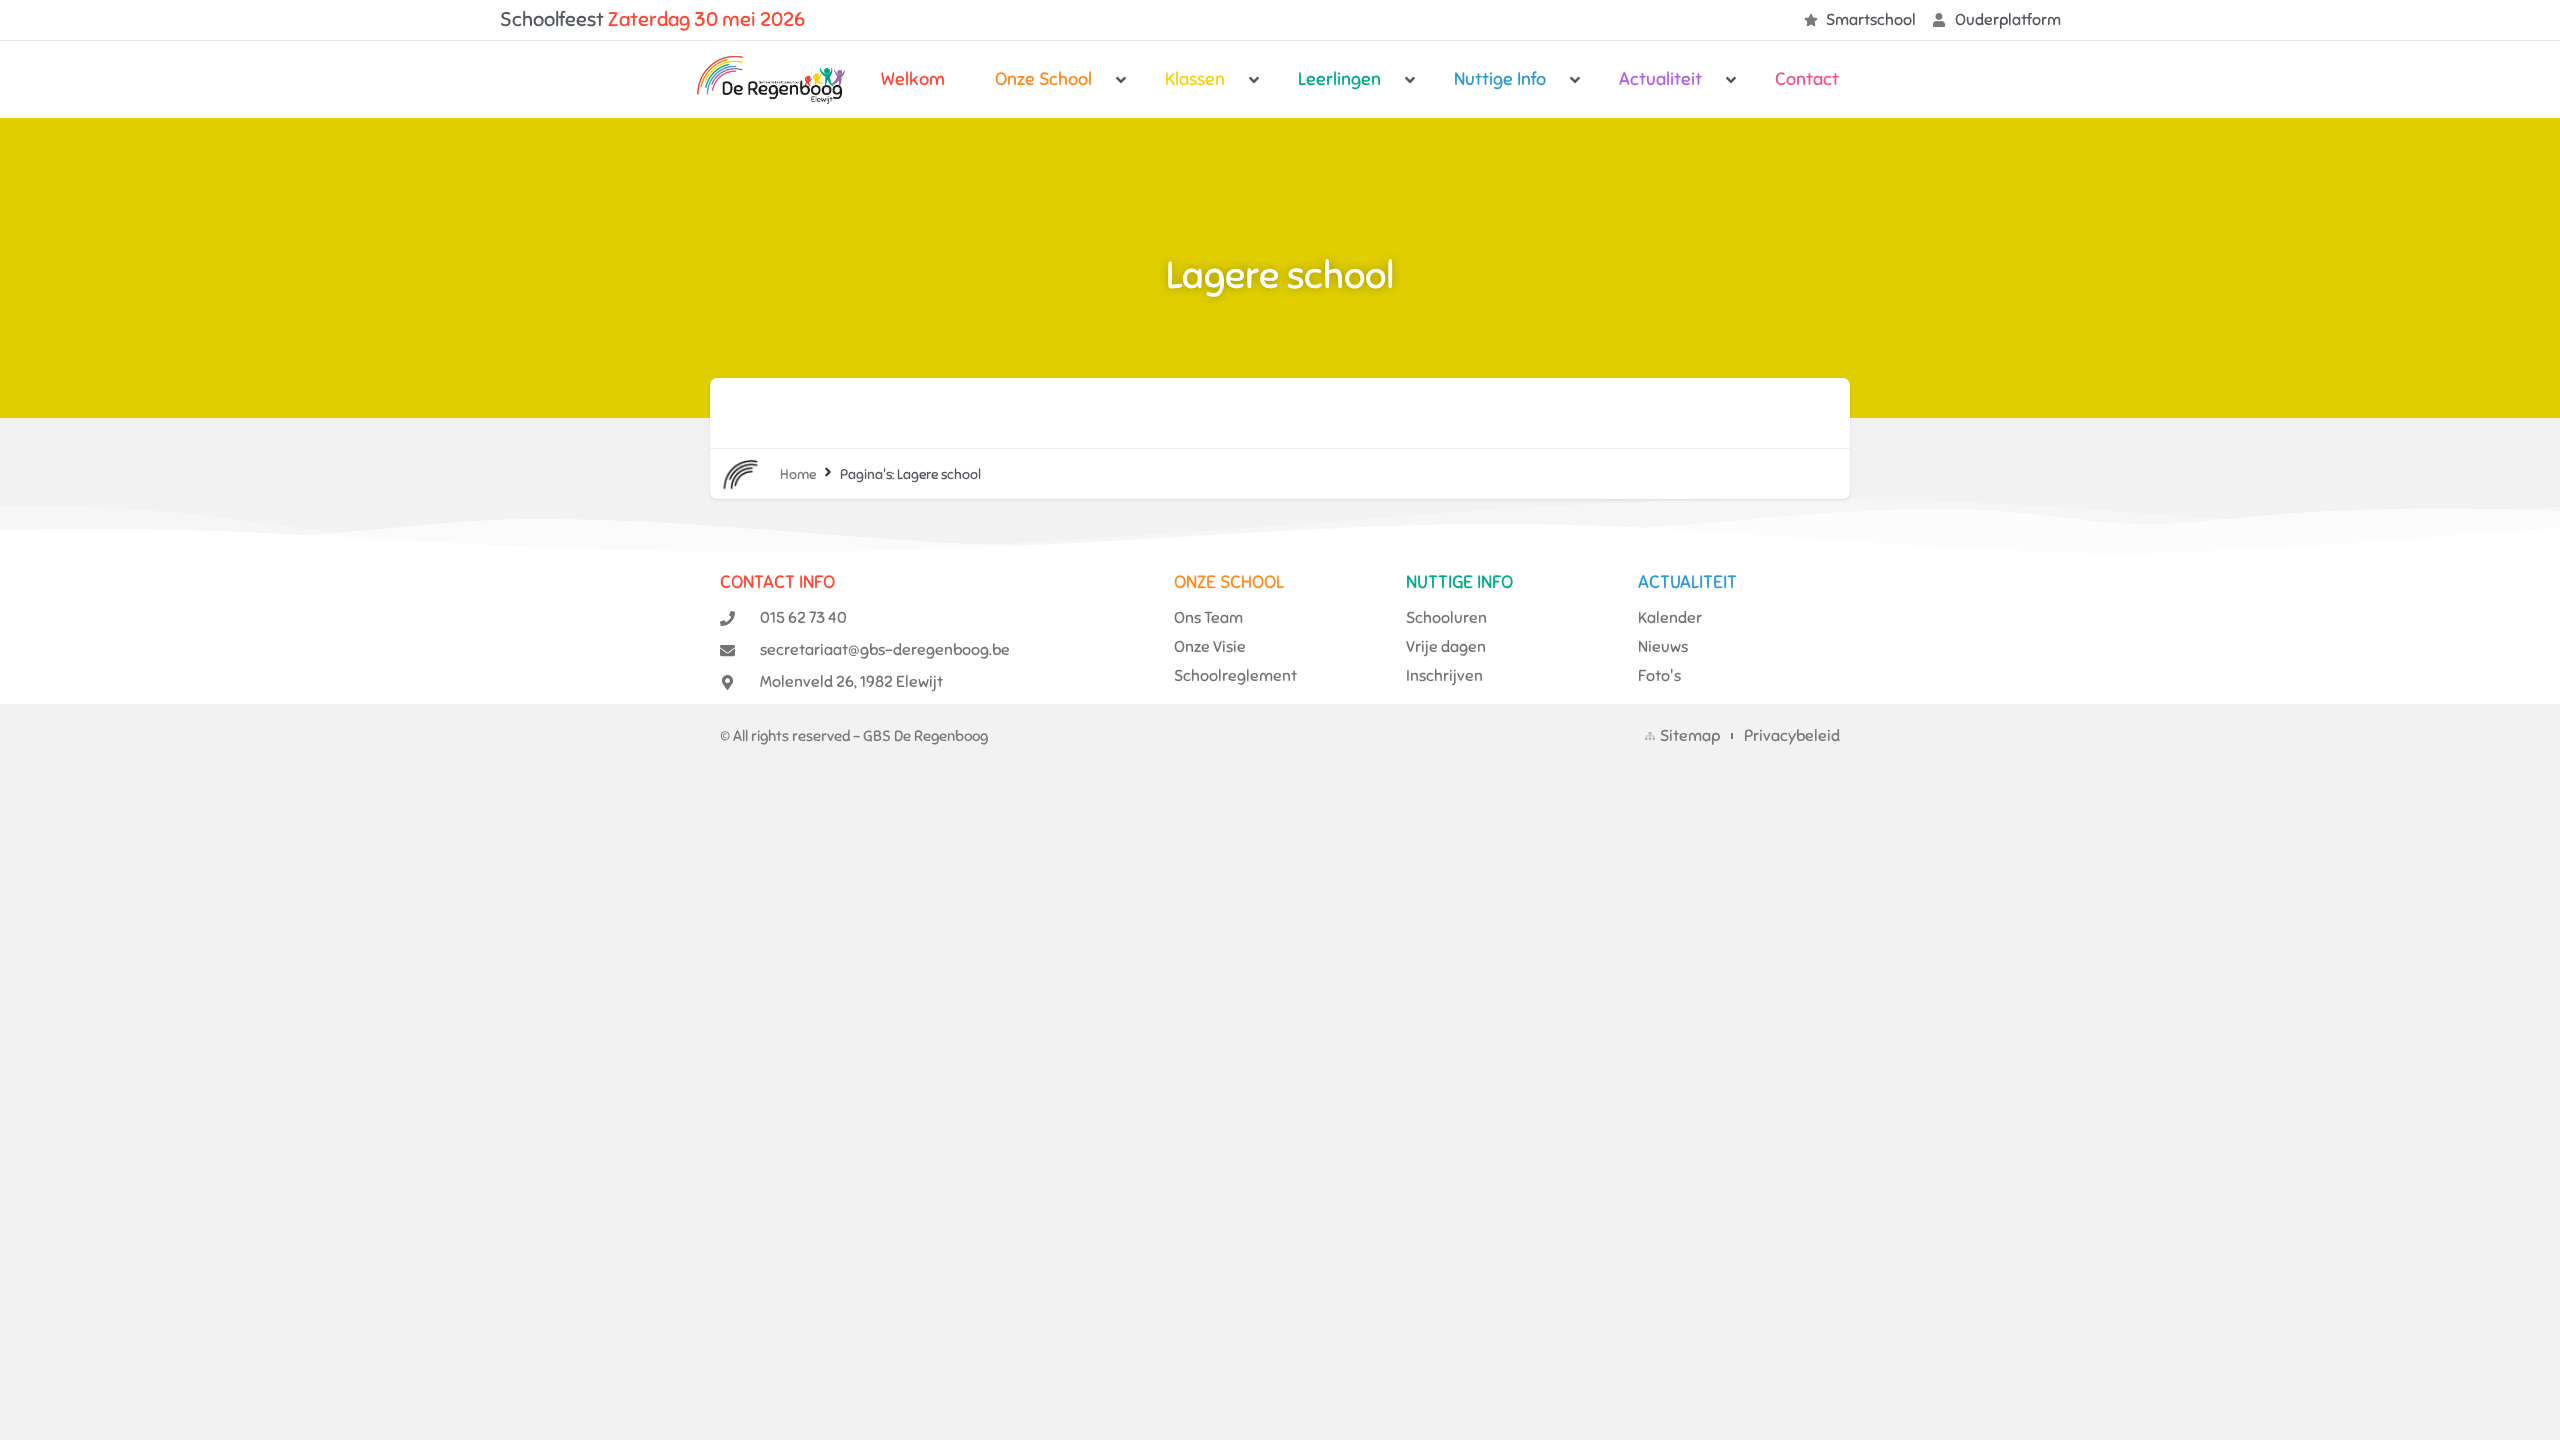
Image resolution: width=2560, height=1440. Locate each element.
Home (798, 474)
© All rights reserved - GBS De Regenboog (854, 736)
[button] (1055, 79)
